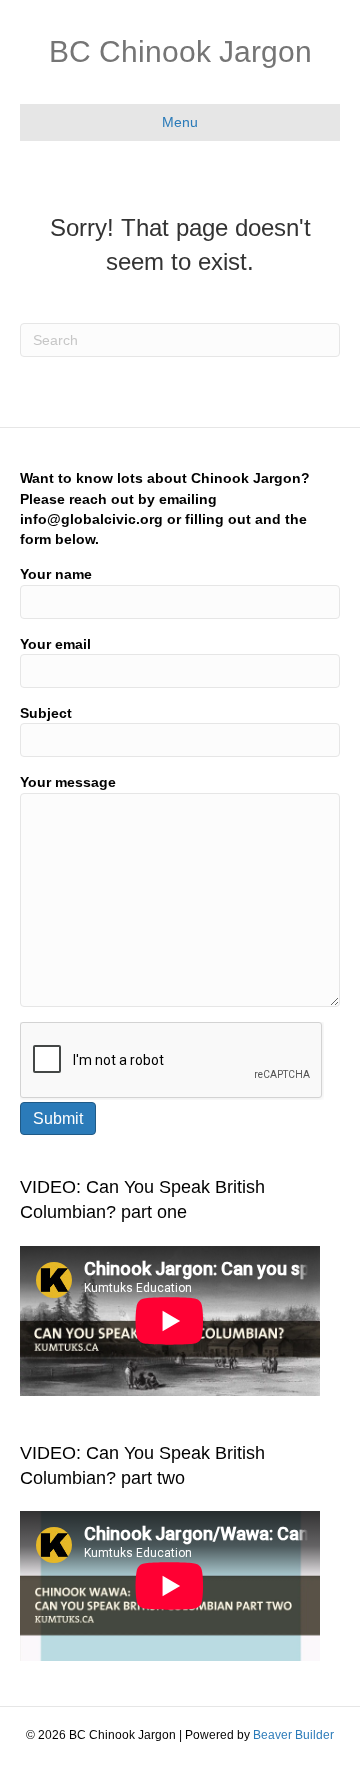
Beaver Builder (293, 1735)
